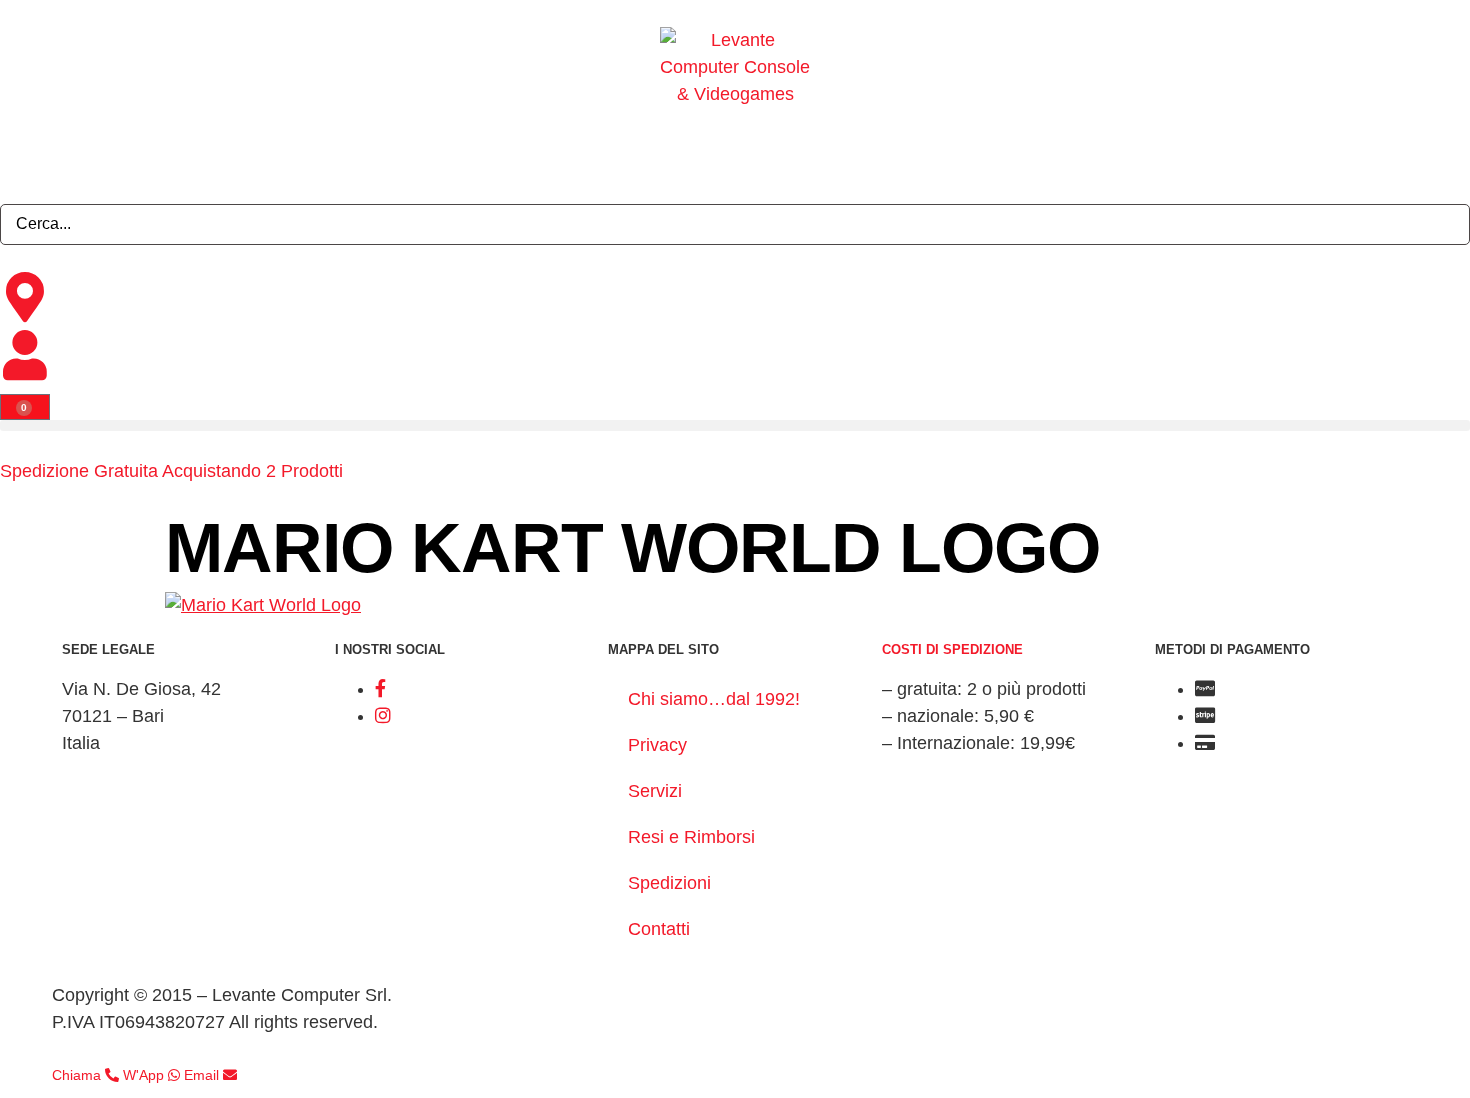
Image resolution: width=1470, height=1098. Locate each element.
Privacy (657, 745)
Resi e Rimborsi (691, 837)
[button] (735, 425)
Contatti (659, 929)
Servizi (655, 791)
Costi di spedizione (952, 649)
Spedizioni (669, 883)
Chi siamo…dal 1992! (714, 699)
